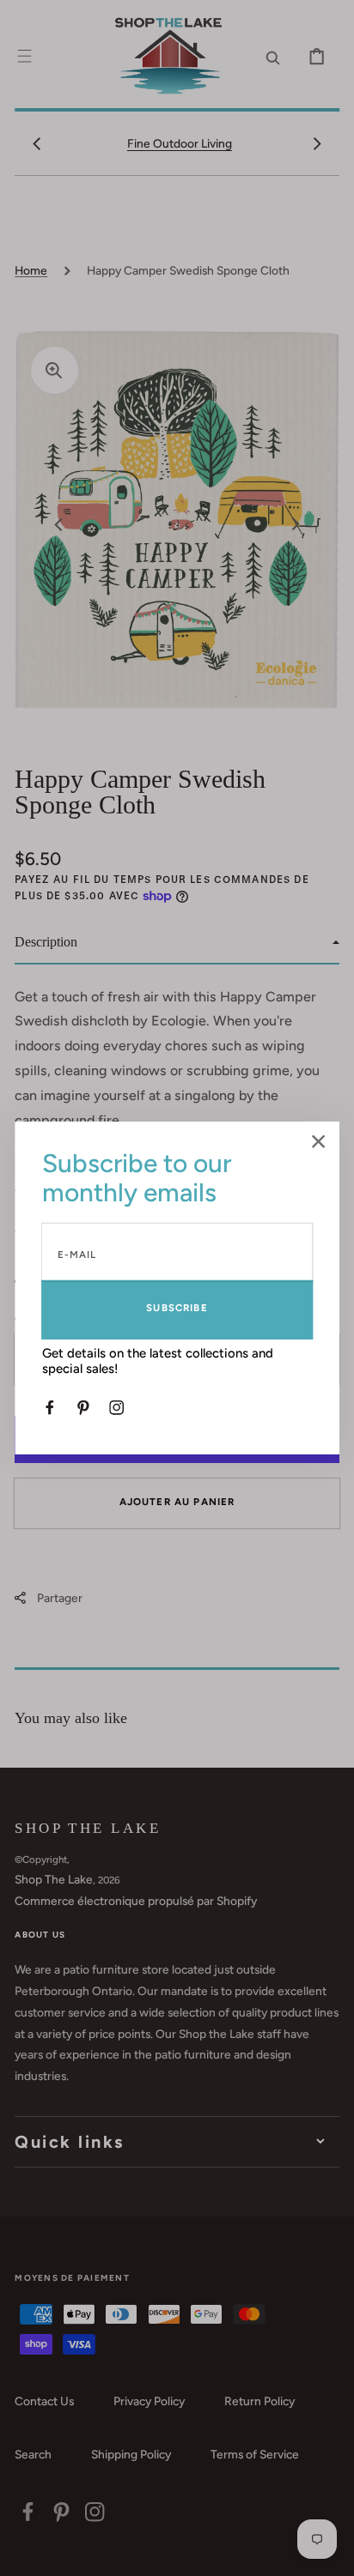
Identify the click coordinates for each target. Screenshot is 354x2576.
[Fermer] (319, 1143)
